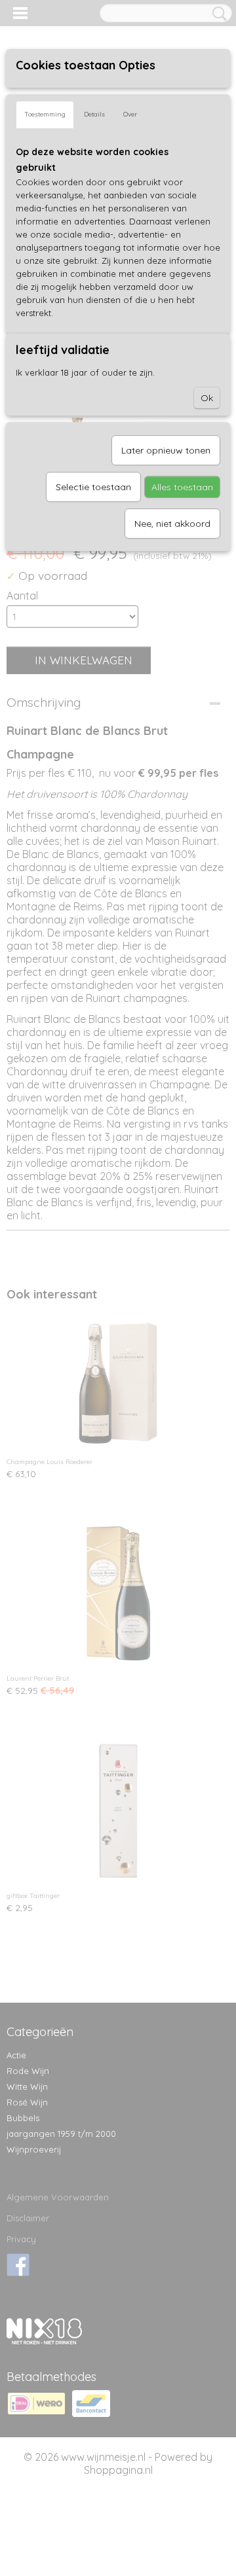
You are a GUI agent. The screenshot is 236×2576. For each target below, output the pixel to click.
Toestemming (45, 114)
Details (94, 114)
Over (130, 114)
